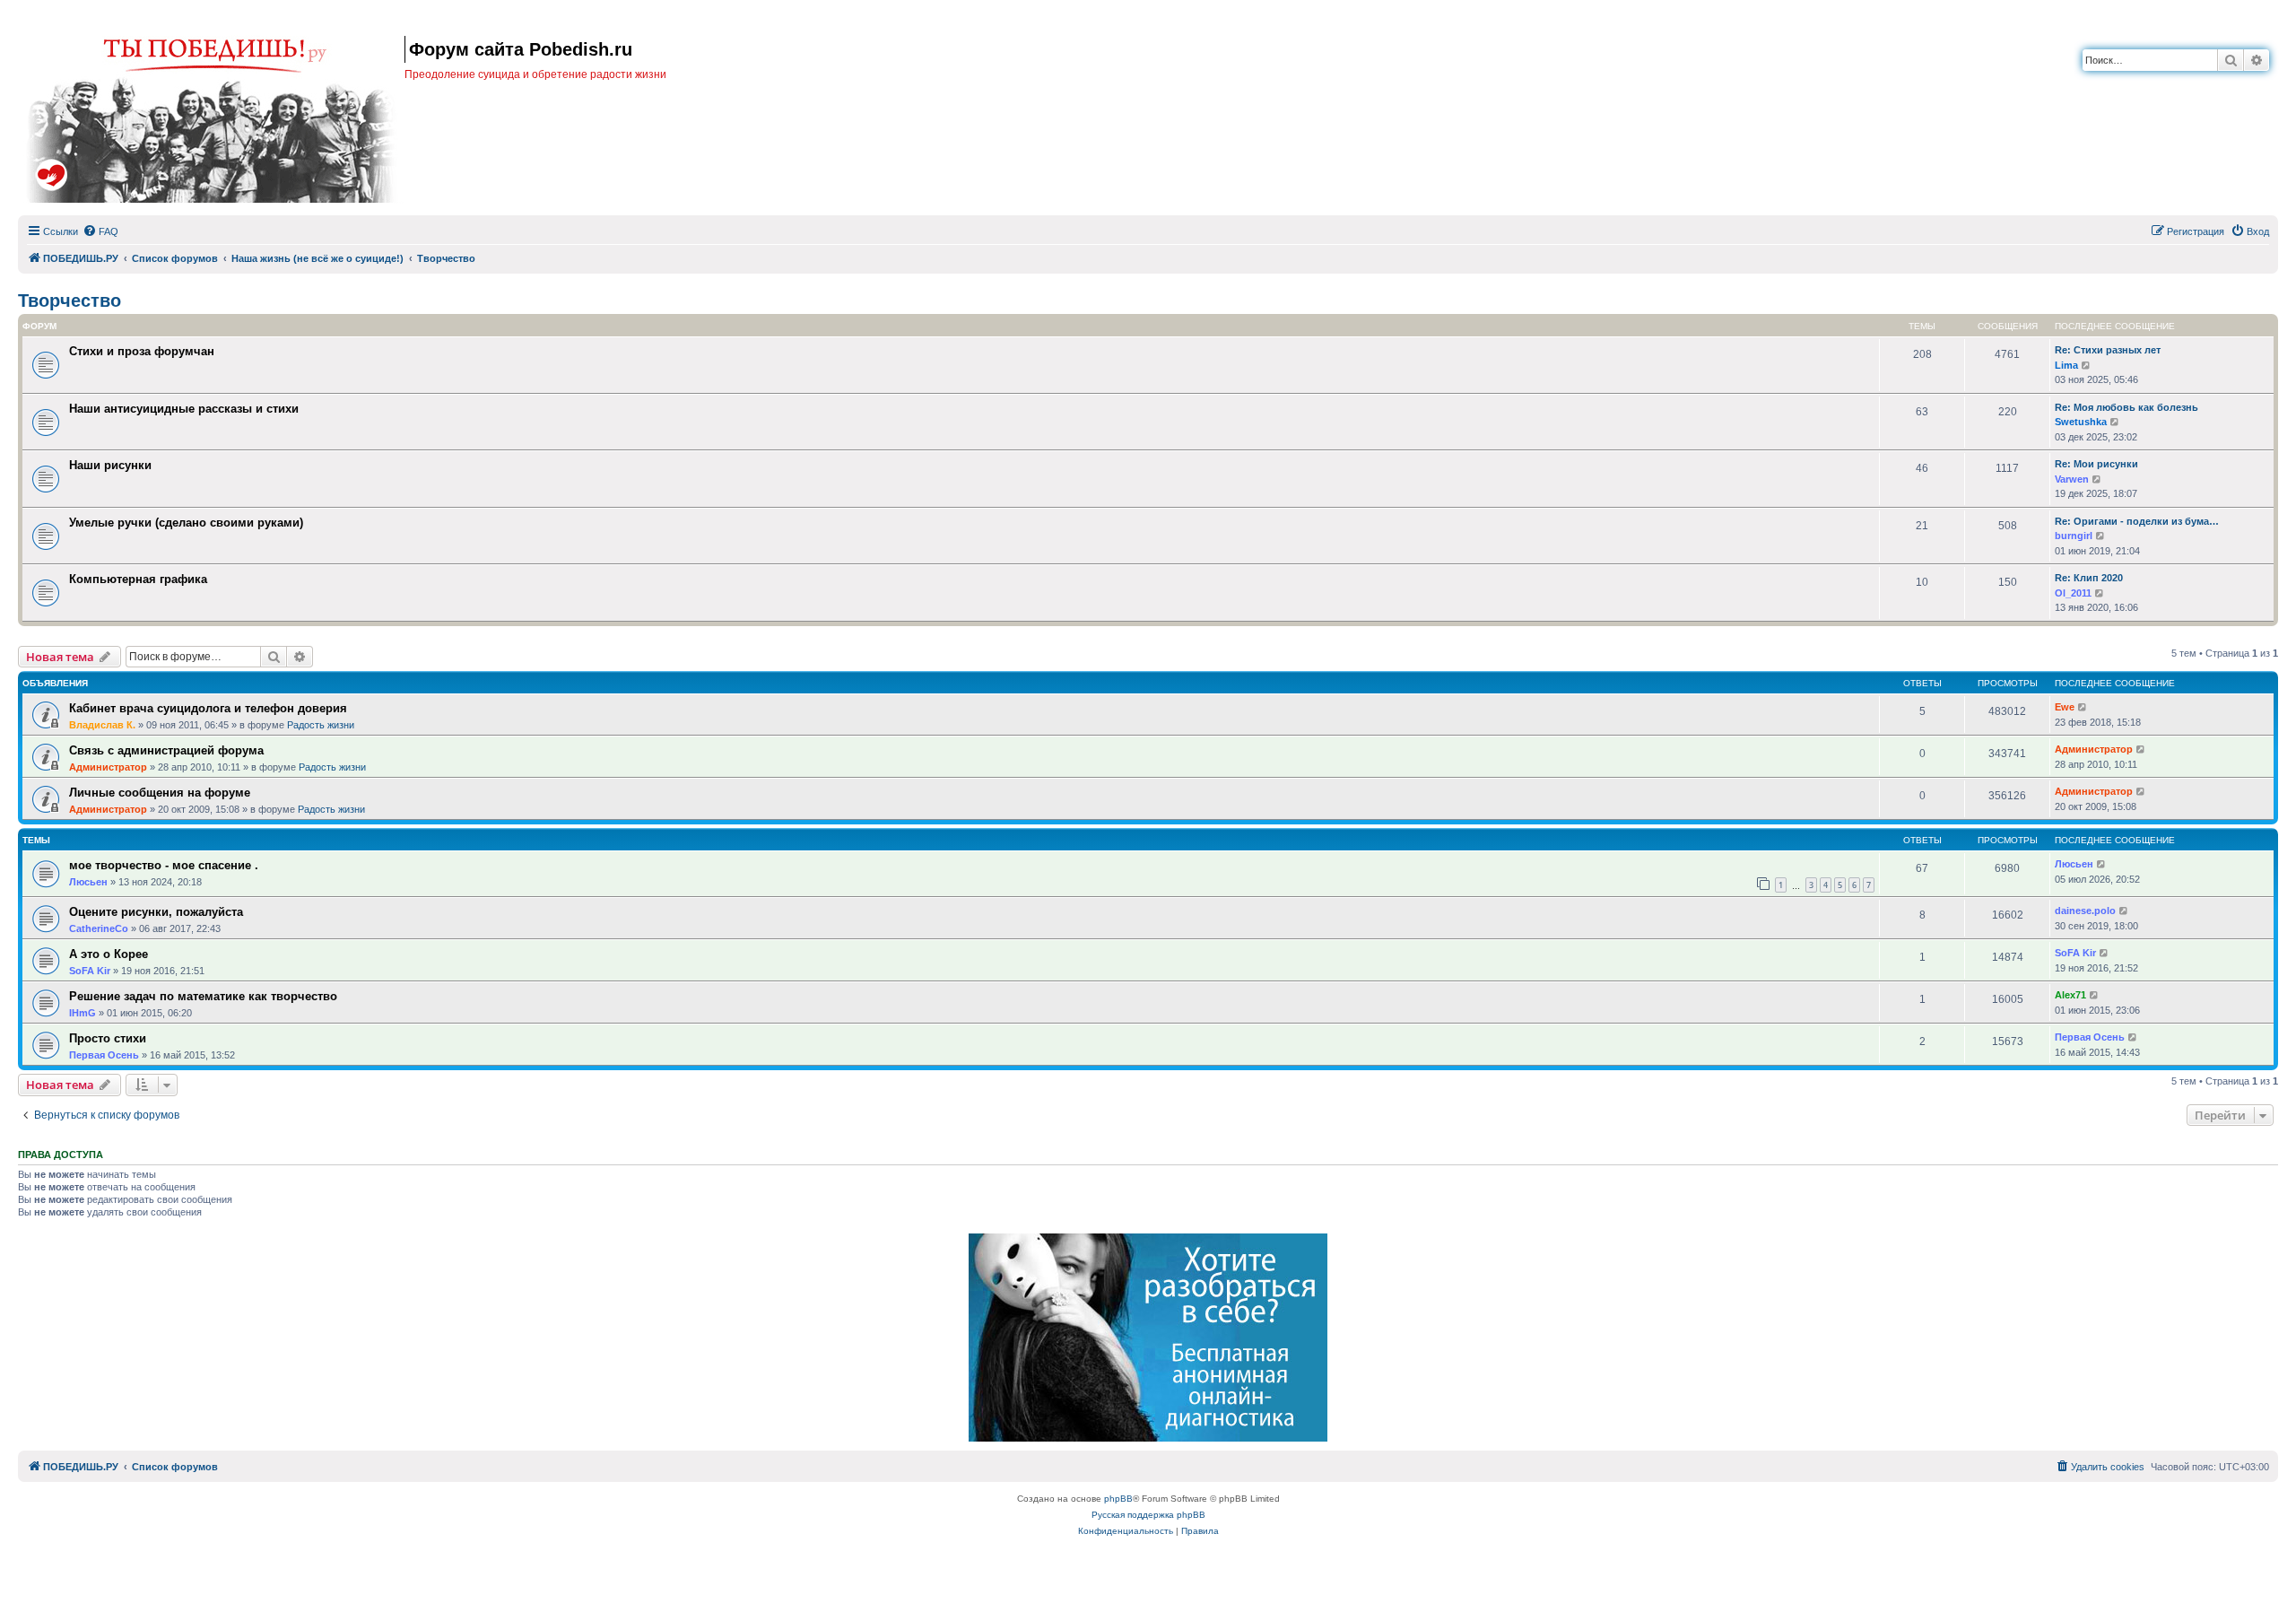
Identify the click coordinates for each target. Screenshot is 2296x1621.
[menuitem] (100, 231)
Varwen (2072, 479)
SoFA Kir (90, 971)
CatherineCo (99, 928)
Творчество (70, 301)
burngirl (2074, 536)
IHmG (83, 1013)
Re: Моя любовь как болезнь (2126, 407)
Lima (2066, 365)
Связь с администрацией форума (166, 750)
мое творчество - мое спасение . (164, 865)
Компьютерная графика (138, 579)
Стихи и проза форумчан (142, 351)
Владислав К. (102, 725)
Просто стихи (108, 1038)
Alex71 (2070, 995)
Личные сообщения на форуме (160, 793)
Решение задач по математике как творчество (203, 996)
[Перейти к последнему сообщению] (2083, 707)
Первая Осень (104, 1055)
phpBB (1118, 1499)
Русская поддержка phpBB (1148, 1515)
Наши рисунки (110, 465)
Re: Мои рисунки (2096, 464)
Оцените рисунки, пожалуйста (156, 912)
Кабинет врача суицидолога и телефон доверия (208, 708)
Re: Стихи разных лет (2108, 350)
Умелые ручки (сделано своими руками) (186, 523)
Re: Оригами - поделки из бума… (2137, 521)
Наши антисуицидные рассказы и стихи (184, 409)
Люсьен (88, 882)
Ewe (2065, 707)
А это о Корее (109, 954)
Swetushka (2081, 422)
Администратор (108, 767)
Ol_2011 (2073, 593)
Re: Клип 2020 (2089, 578)
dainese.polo (2085, 911)
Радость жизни (321, 725)
